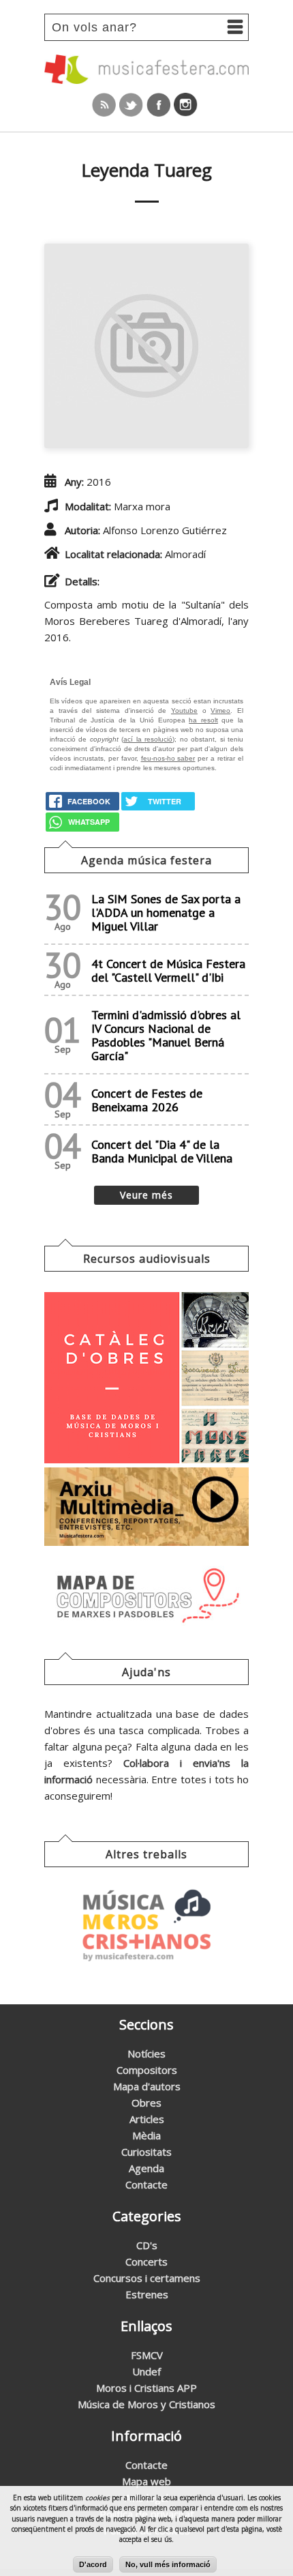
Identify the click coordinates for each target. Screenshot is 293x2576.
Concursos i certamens (147, 2278)
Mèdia (146, 2135)
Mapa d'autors (147, 2086)
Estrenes (147, 2294)
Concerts (146, 2262)
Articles (147, 2119)
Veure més (146, 1195)
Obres (146, 2103)
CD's (147, 2245)
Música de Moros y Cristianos (146, 2404)
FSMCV (147, 2355)
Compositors (147, 2070)
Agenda (146, 2168)
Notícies (146, 2053)
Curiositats (146, 2152)
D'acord (93, 2564)
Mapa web (146, 2481)
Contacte (146, 2184)
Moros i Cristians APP (146, 2388)
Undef (146, 2371)
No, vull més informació (168, 2564)
